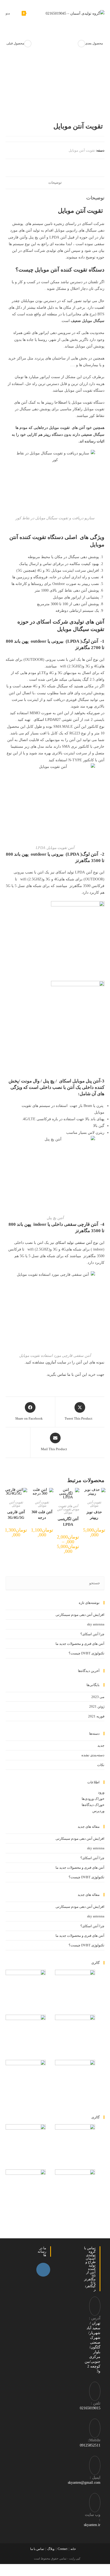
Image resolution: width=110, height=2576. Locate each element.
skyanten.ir (92, 2525)
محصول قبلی (15, 43)
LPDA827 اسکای (47, 720)
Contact (62, 2549)
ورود (101, 1792)
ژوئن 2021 (97, 1706)
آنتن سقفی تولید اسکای (74, 1243)
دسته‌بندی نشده (93, 1755)
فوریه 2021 (96, 1716)
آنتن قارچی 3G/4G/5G (16, 1515)
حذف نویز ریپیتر (94, 1515)
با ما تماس (66, 1375)
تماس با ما (37, 2549)
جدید (101, 1745)
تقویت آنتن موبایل (82, 150)
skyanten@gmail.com (84, 2483)
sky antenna (96, 1624)
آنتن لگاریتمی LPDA (68, 1522)
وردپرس (98, 1811)
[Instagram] (43, 2270)
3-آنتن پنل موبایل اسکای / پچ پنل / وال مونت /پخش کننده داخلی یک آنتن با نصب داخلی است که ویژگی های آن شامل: (56, 1087)
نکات (101, 1765)
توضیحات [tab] (55, 183)
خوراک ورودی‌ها (93, 1799)
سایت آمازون (56, 1362)
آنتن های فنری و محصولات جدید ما (80, 1644)
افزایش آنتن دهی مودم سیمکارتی (80, 1615)
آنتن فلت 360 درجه (42, 1515)
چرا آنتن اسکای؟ (92, 1634)
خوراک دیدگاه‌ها (93, 1805)
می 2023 (98, 1697)
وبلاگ (51, 2549)
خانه (73, 2549)
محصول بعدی (94, 43)
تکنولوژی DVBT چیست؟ (87, 1653)
